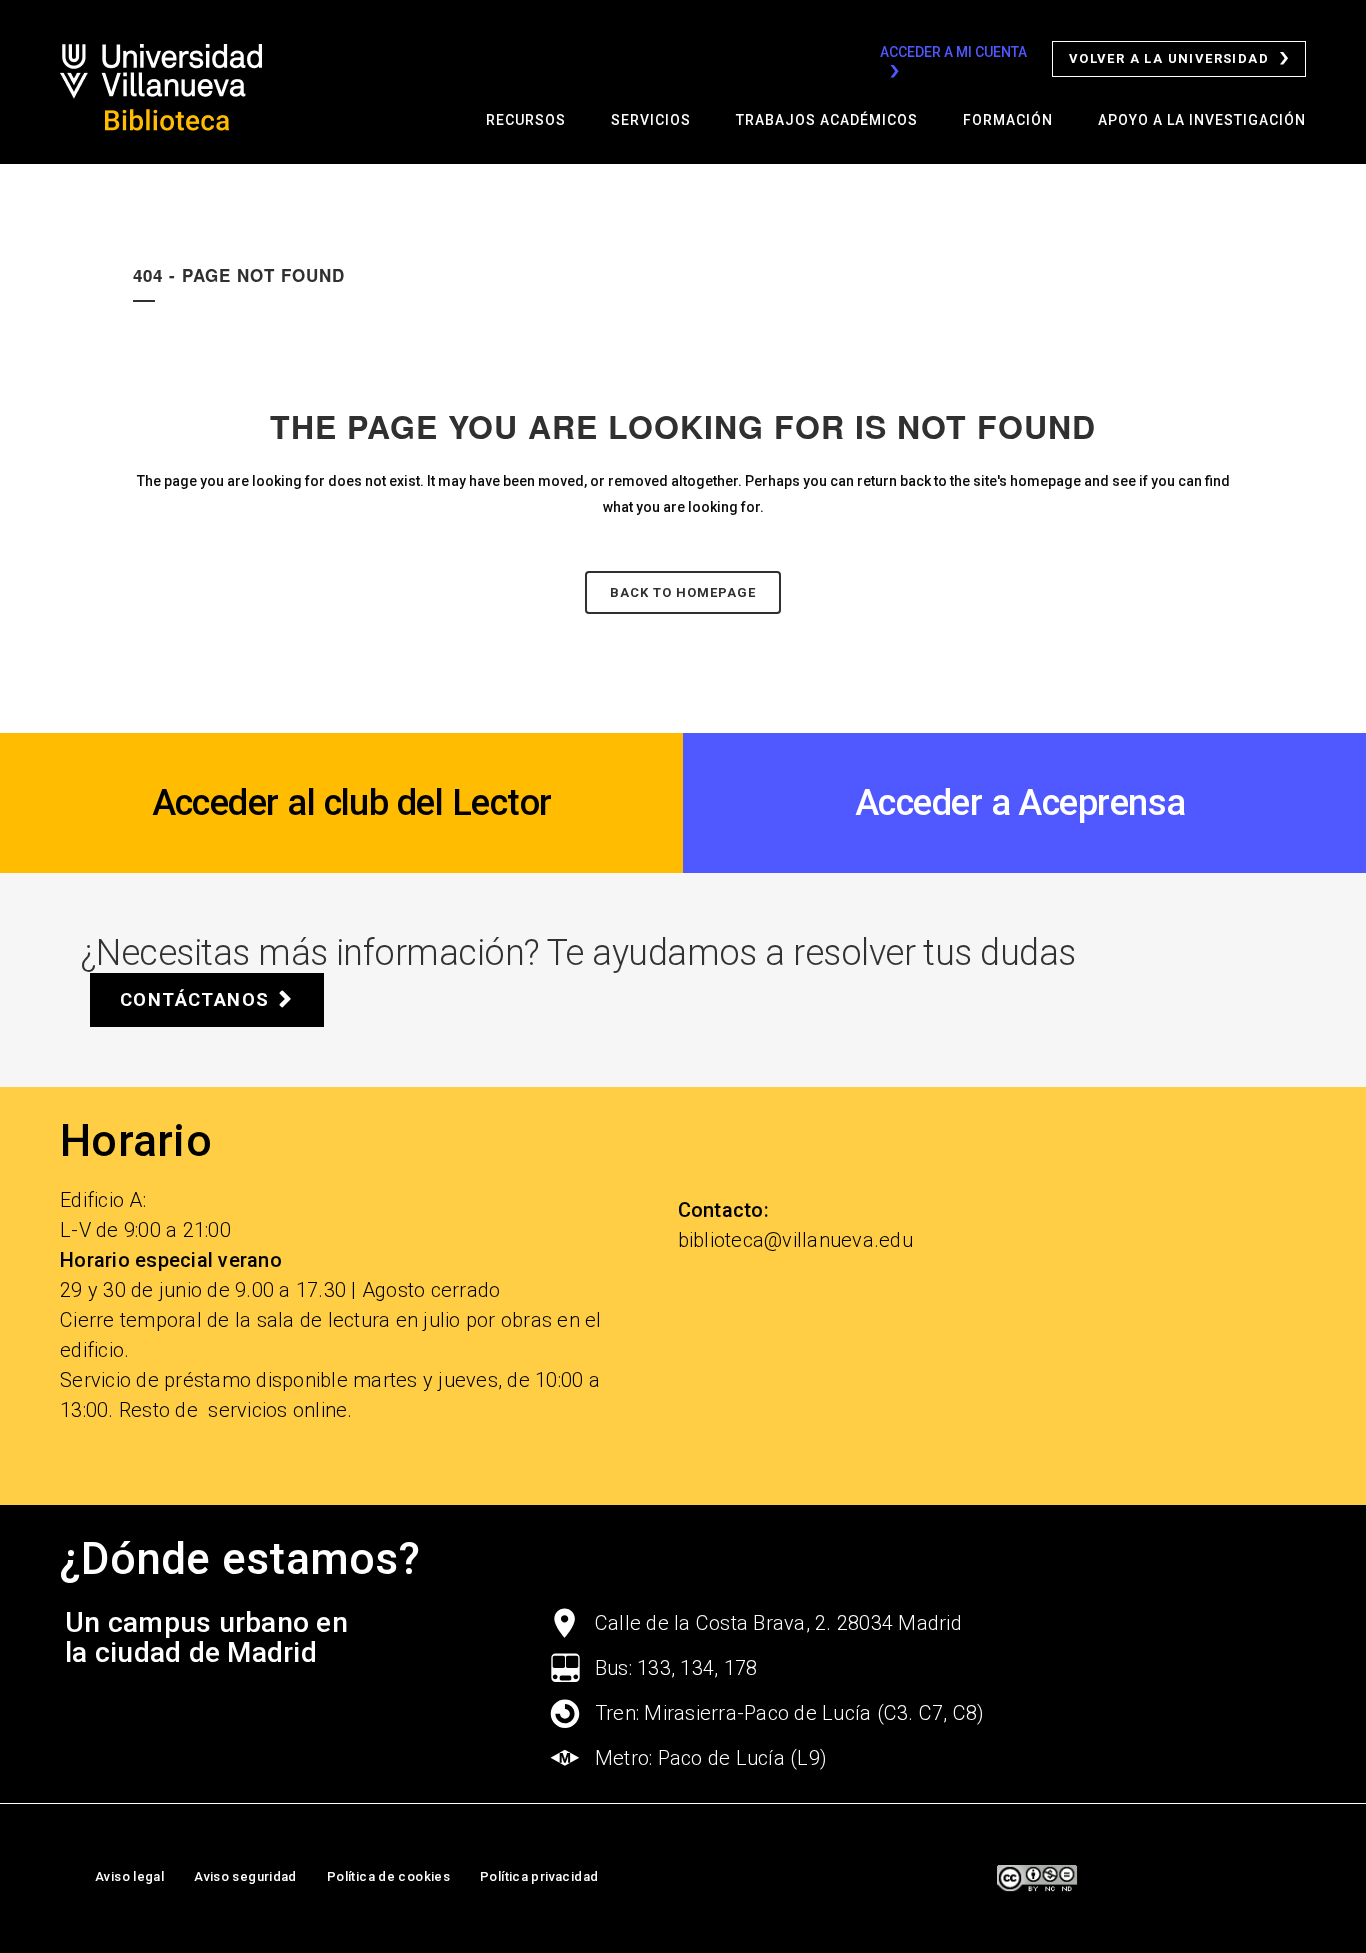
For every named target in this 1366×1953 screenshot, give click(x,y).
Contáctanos (194, 999)
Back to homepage (683, 592)
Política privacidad (539, 1876)
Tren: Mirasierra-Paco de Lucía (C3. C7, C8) (790, 1713)
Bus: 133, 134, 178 (676, 1668)
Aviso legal (129, 1876)
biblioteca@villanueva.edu (795, 1240)
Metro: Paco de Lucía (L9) (711, 1758)
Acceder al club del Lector (352, 803)
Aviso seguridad (245, 1876)
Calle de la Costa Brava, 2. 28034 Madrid (778, 1623)
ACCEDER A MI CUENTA (953, 52)
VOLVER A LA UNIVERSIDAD (1169, 58)
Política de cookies (388, 1876)
